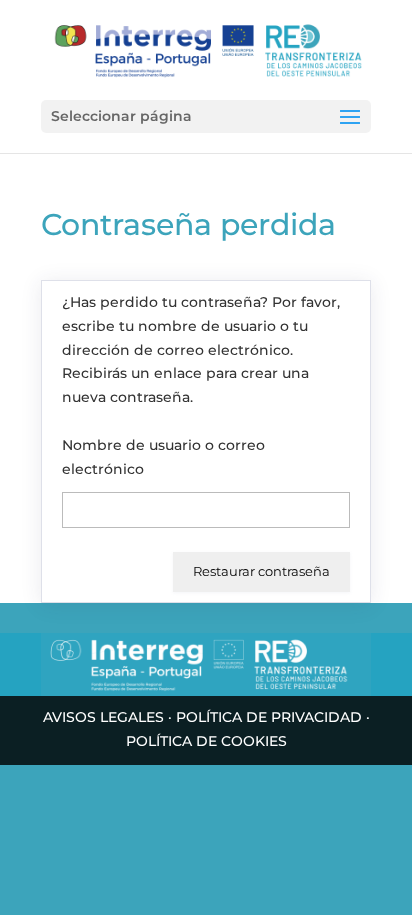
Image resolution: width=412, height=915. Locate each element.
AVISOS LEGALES (103, 717)
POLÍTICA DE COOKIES (206, 741)
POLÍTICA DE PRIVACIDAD (269, 717)
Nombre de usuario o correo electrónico (163, 457)
